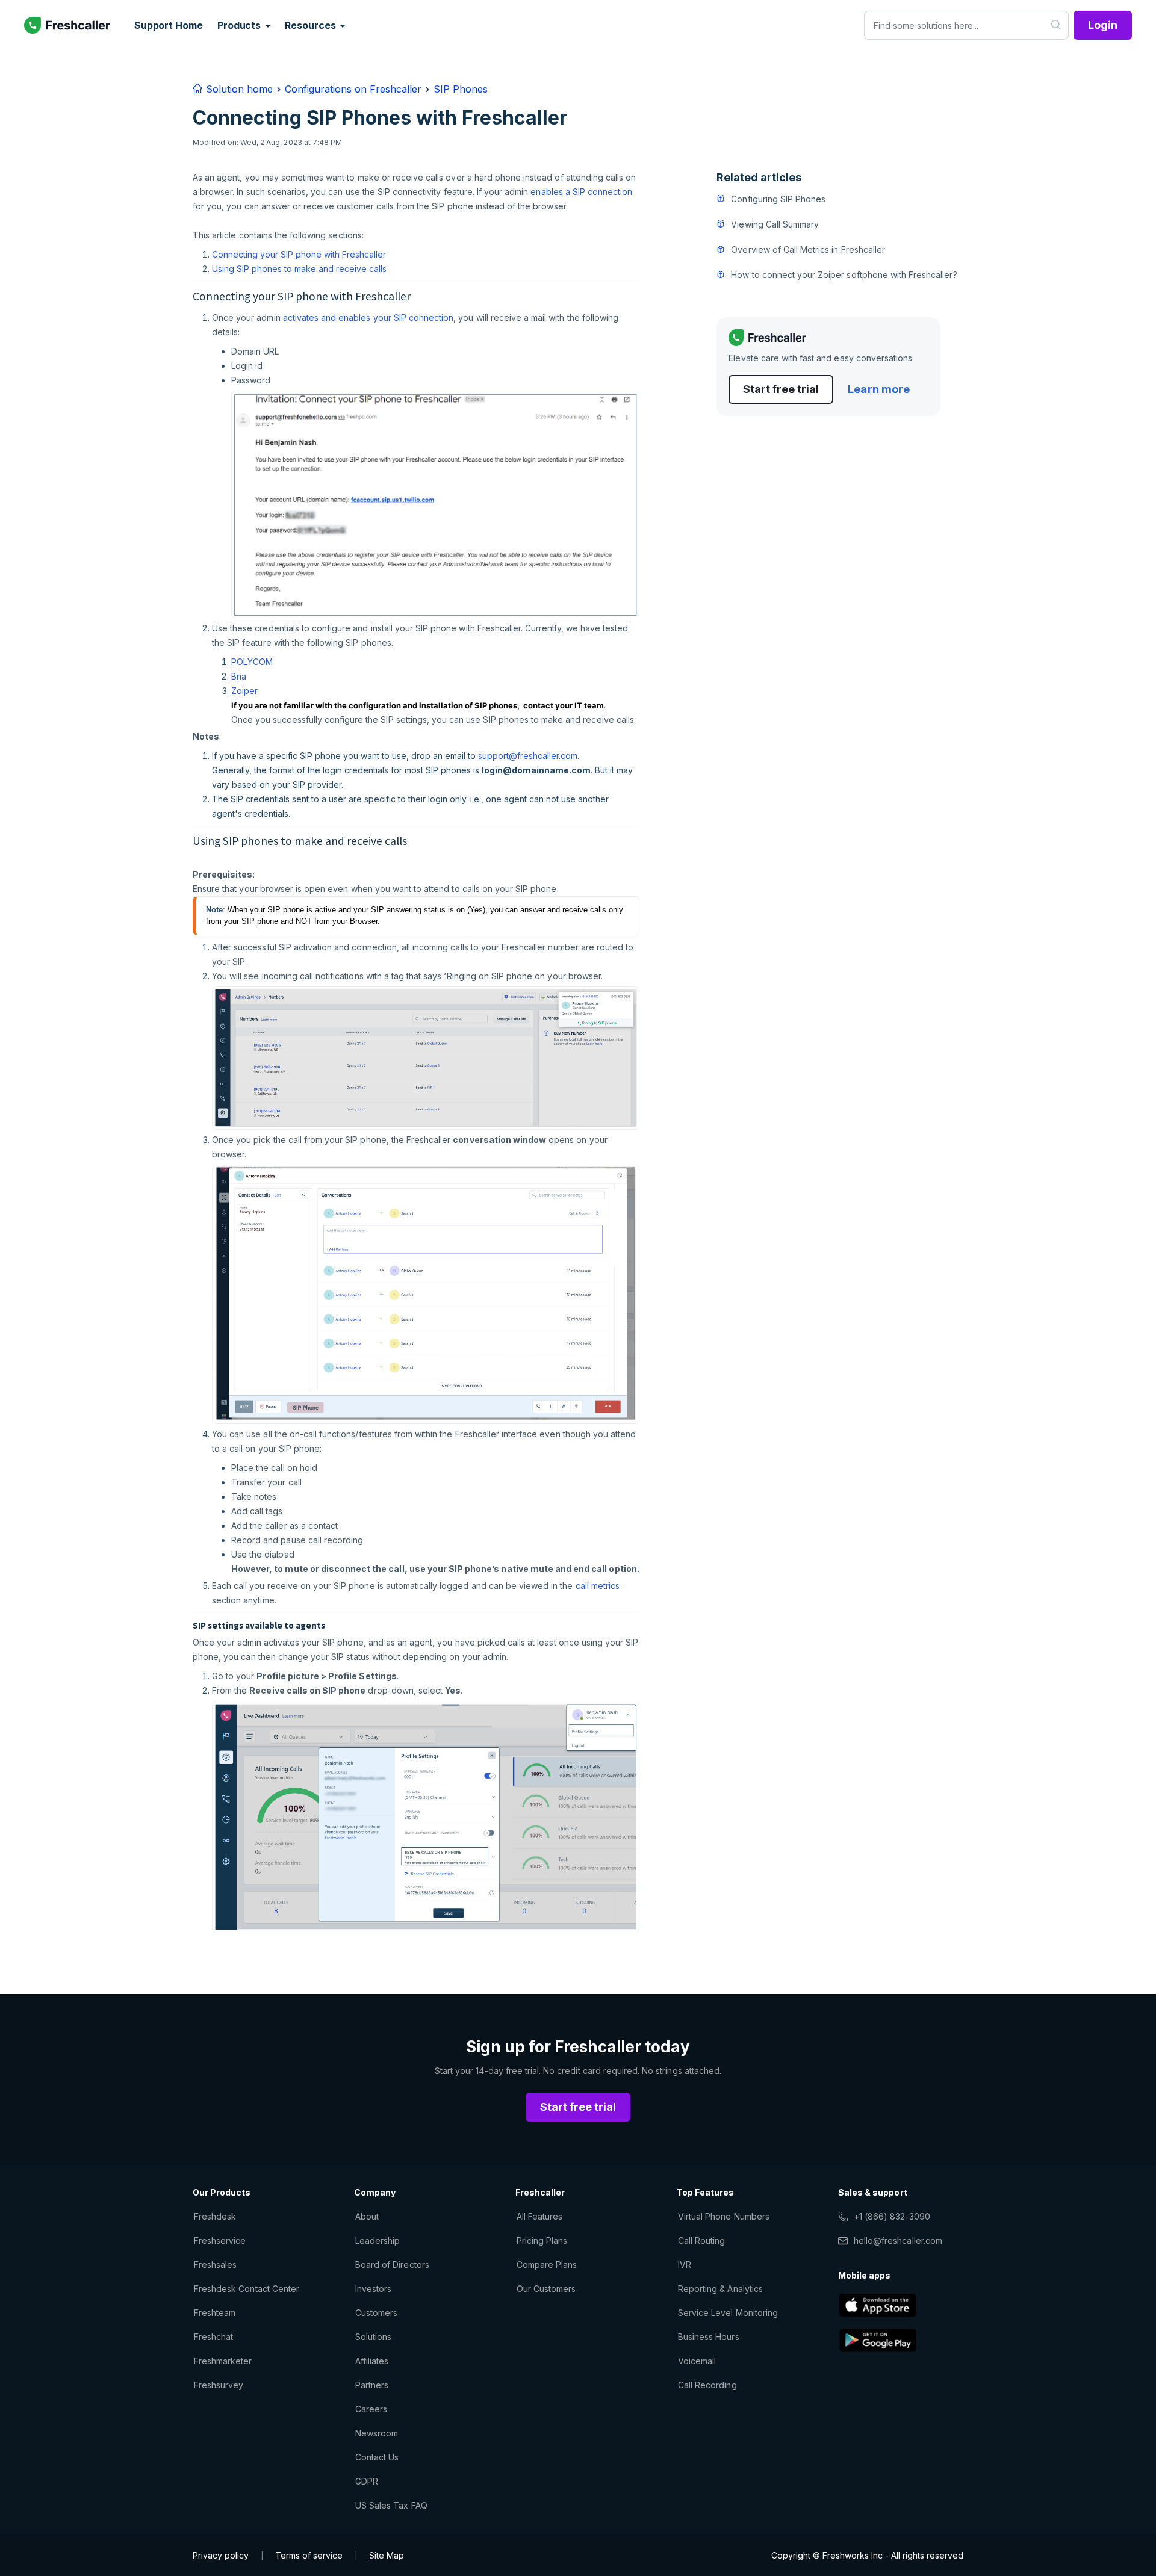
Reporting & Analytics (720, 2289)
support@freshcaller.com (528, 756)
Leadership (378, 2240)
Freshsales (215, 2265)
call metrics (598, 1586)
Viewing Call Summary (775, 224)
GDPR (367, 2481)
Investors (373, 2289)
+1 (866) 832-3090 (892, 2216)
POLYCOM (253, 662)
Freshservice (220, 2240)
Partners (372, 2385)
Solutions (373, 2337)
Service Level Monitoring (728, 2313)
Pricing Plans (542, 2240)
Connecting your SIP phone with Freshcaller (299, 254)
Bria (239, 676)
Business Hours (709, 2337)
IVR (685, 2265)
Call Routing (701, 2240)
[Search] (1056, 25)
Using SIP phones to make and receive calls (299, 269)
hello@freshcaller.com (898, 2240)
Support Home (169, 25)
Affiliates (372, 2361)
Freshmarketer (223, 2361)
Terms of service (309, 2555)
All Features (539, 2216)
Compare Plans (547, 2265)
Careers (371, 2409)
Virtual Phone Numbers (724, 2216)
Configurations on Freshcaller (353, 89)
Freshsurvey (219, 2385)
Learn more (878, 389)
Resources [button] (311, 25)
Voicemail (697, 2361)
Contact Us (377, 2457)
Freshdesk (215, 2216)
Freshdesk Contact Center (247, 2289)
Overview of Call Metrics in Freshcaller (808, 249)
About (367, 2216)
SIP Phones (461, 89)
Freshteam (215, 2313)
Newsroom (377, 2433)
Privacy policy (221, 2555)
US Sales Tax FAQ (391, 2505)
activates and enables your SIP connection (368, 317)
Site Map (387, 2555)
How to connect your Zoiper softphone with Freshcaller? (844, 275)
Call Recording (707, 2385)
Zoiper (244, 691)
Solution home (238, 89)
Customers (376, 2313)
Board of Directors (392, 2265)
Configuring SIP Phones (778, 199)
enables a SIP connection (581, 192)
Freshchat (213, 2337)
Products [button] (240, 25)
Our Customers (546, 2289)
